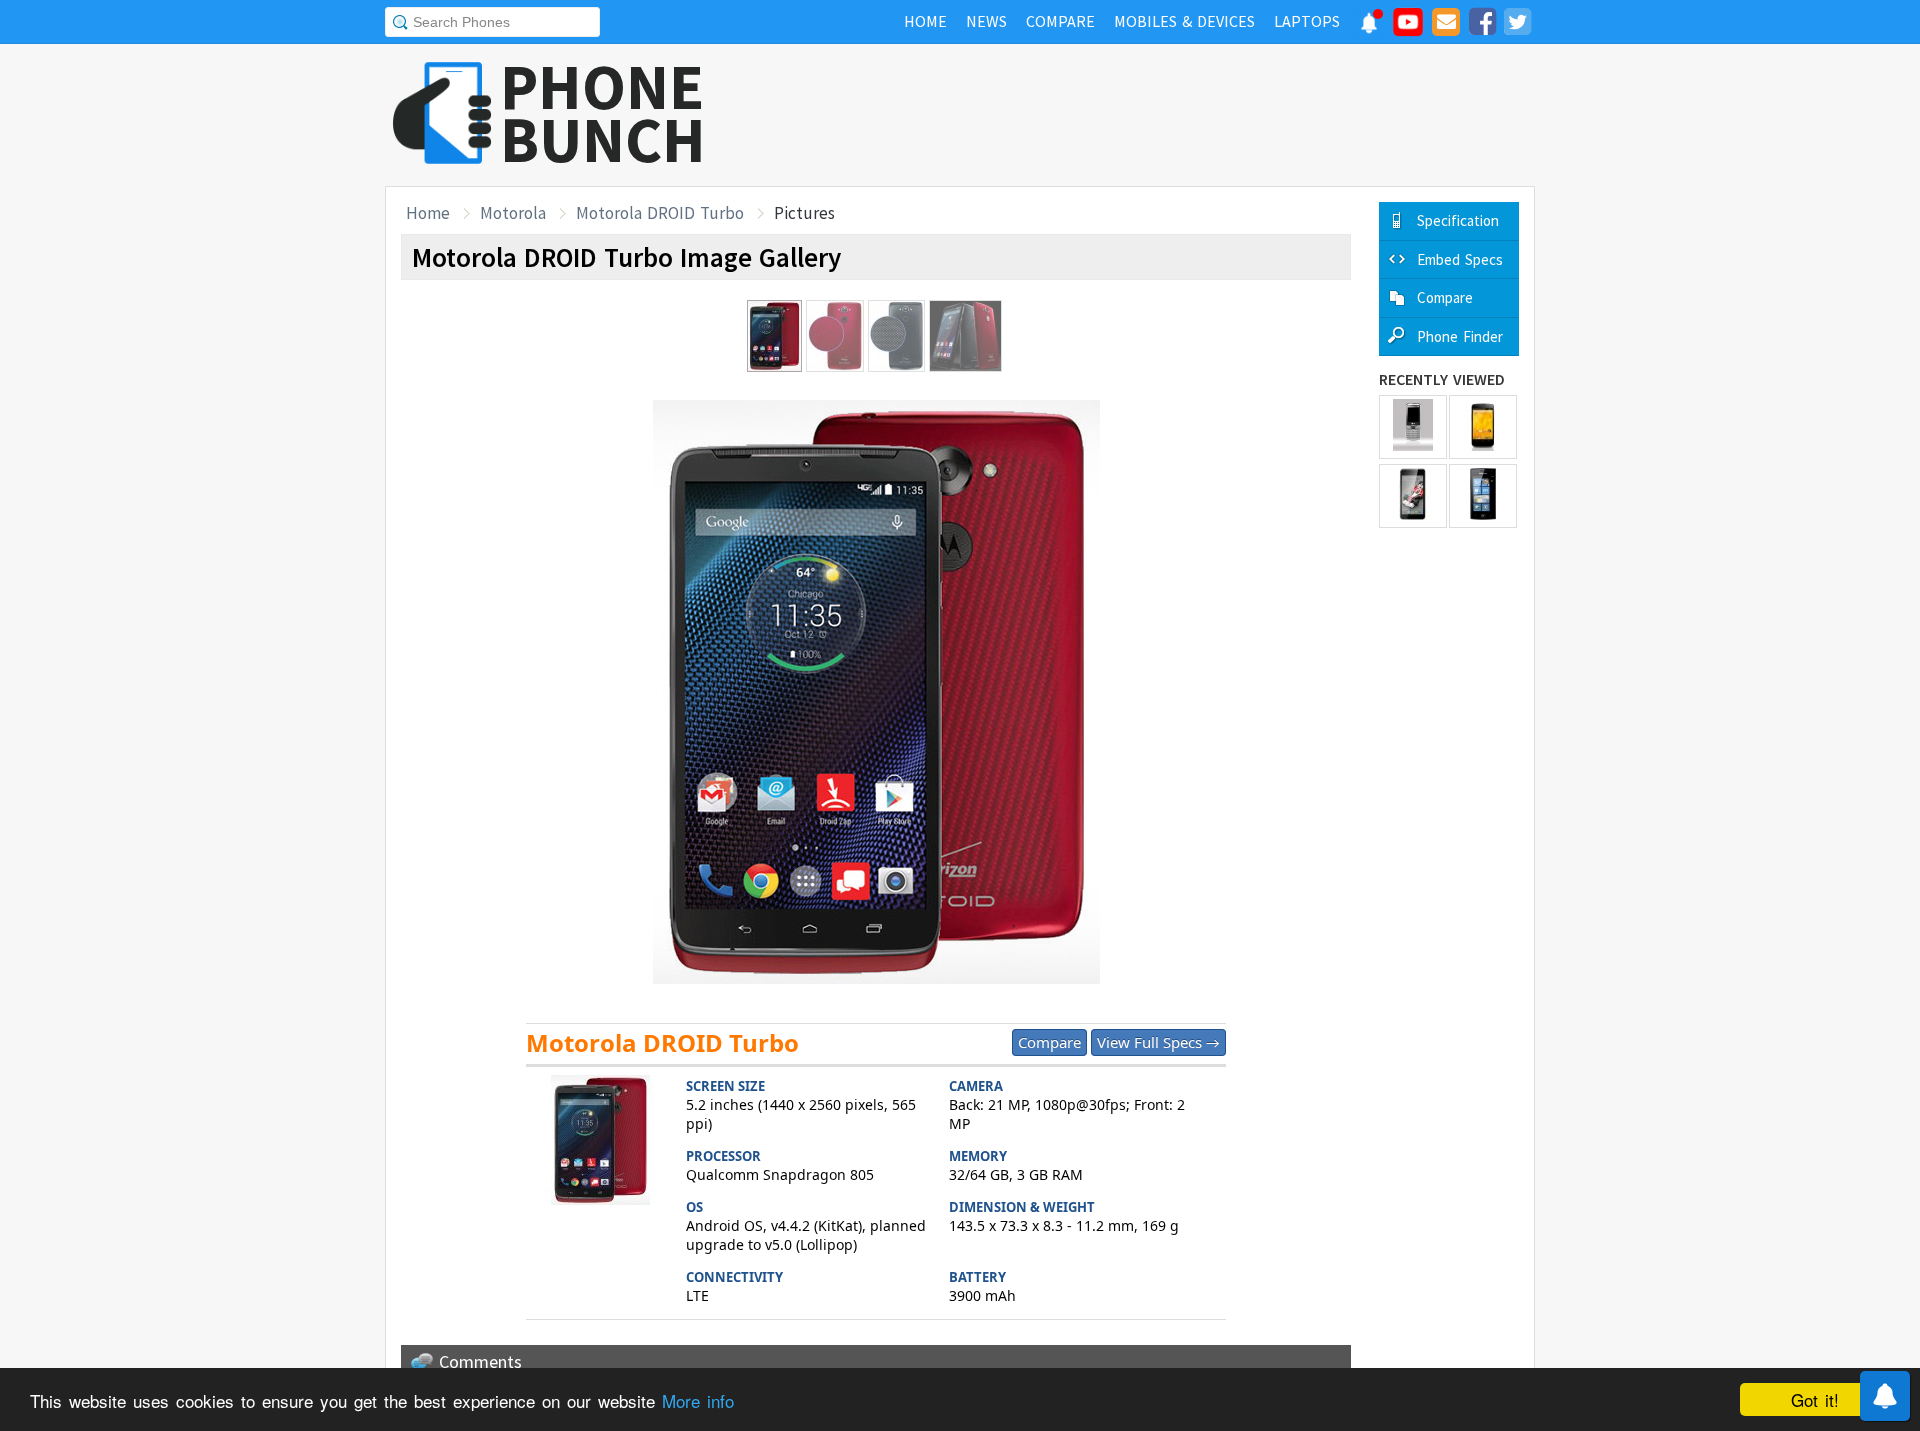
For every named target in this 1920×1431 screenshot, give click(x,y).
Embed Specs (1460, 259)
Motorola (513, 213)
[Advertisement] (1171, 115)
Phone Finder (1460, 336)
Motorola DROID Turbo (660, 213)
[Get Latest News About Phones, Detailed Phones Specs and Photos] (442, 114)
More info (698, 1400)
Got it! (1815, 1399)
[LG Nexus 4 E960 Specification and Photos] (1483, 427)
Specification (1458, 220)
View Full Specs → (1158, 1042)
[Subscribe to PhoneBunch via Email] (1446, 25)
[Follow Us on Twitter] (1517, 25)
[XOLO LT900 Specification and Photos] (1413, 496)
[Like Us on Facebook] (1482, 25)
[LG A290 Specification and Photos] (1413, 427)
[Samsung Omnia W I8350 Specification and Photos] (1483, 496)
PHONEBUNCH (603, 113)
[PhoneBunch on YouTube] (1408, 28)
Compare (1049, 1042)
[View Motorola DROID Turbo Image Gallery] (601, 1142)
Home (428, 213)
